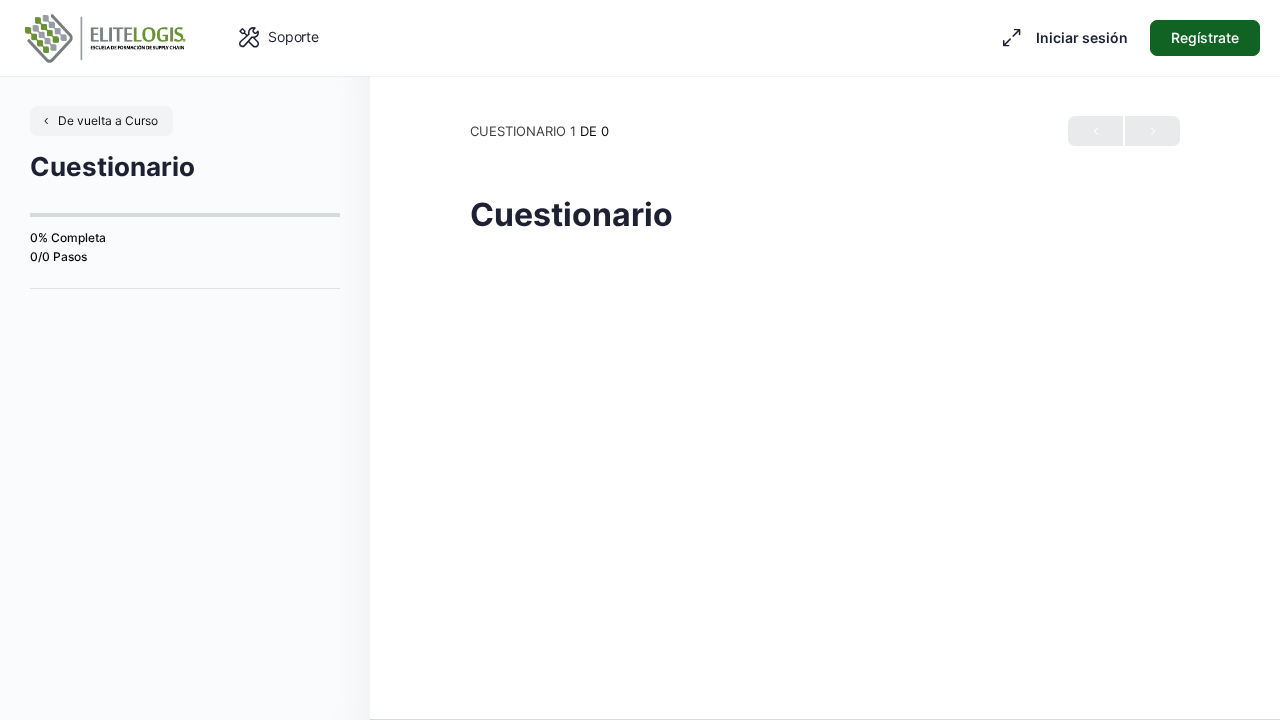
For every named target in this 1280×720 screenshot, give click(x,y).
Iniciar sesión (1082, 37)
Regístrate (1205, 37)
